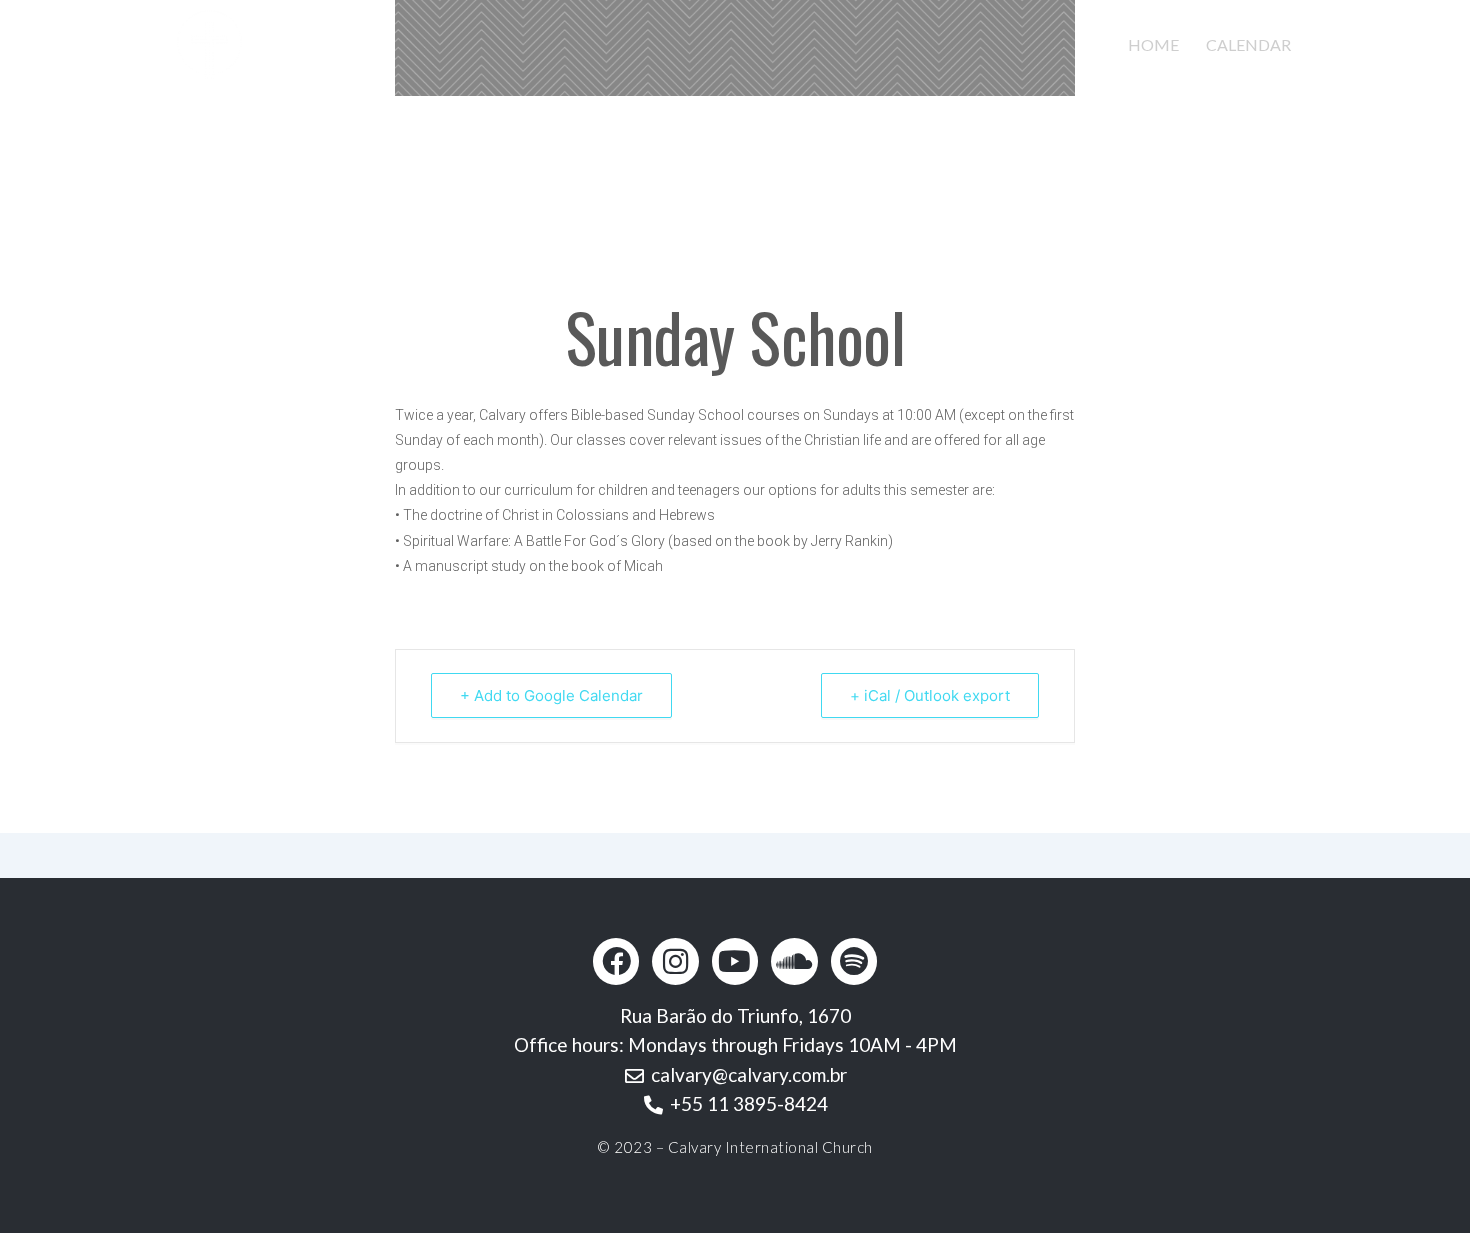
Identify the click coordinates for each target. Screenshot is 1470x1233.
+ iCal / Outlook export (930, 695)
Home (1153, 44)
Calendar (1248, 44)
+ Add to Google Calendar (551, 695)
